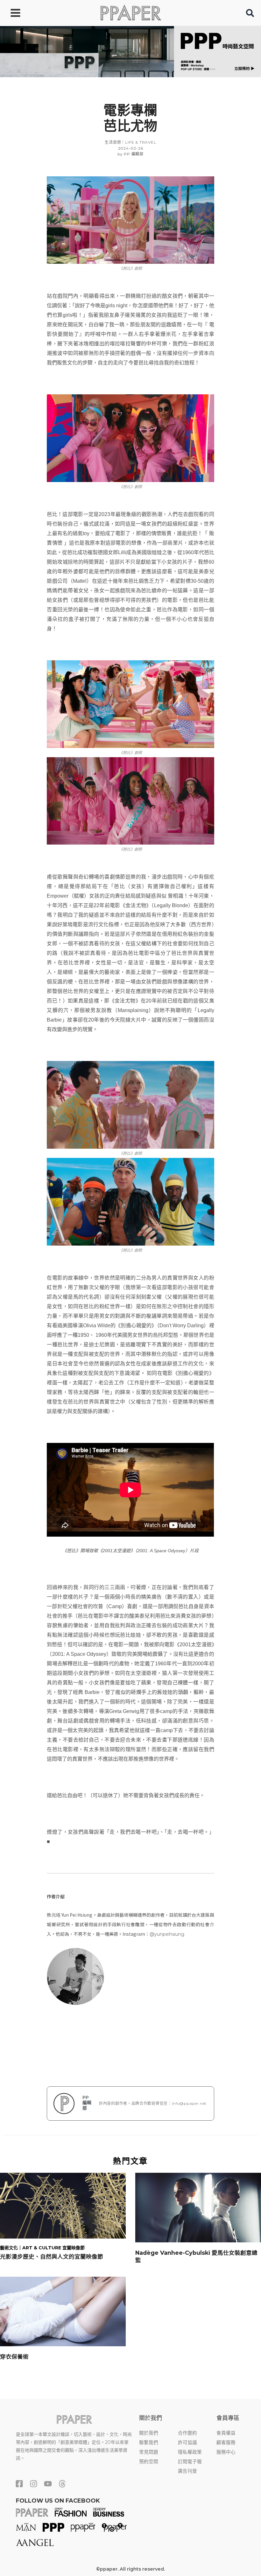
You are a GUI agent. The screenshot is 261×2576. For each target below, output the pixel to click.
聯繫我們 (149, 2443)
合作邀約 (187, 2433)
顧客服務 (226, 2443)
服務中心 (226, 2452)
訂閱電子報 (190, 2462)
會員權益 (226, 2433)
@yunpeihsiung (167, 1934)
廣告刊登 (187, 2471)
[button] (250, 14)
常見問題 (149, 2452)
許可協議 (187, 2443)
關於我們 (149, 2433)
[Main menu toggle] (15, 13)
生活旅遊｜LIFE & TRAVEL (130, 142)
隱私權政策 (190, 2452)
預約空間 (149, 2462)
